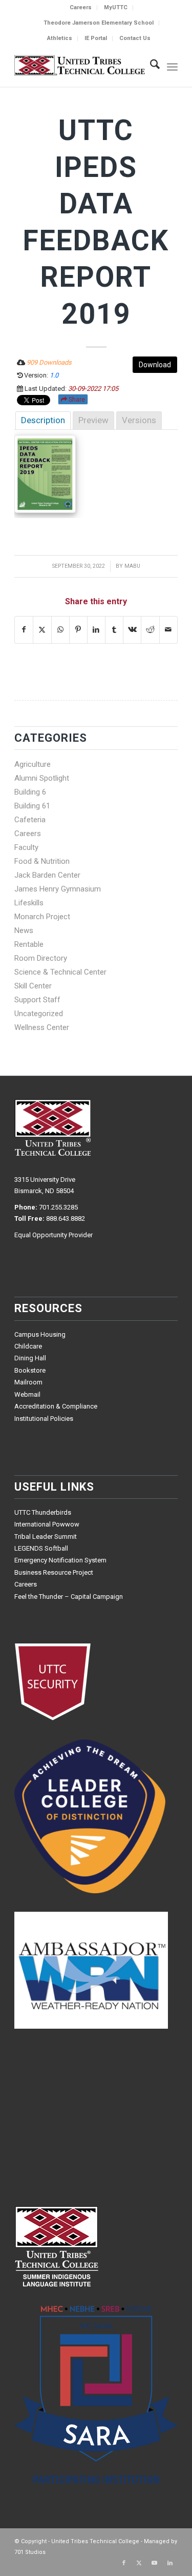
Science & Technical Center (60, 972)
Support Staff (37, 1000)
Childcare (28, 1346)
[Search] (150, 66)
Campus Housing (40, 1334)
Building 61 (32, 806)
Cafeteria (30, 820)
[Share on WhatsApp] (60, 630)
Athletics (60, 38)
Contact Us (135, 38)
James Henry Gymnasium (58, 889)
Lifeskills (29, 903)
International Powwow (47, 1524)
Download (155, 365)
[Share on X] (42, 630)
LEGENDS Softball (41, 1548)
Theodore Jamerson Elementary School (99, 23)
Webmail (27, 1394)
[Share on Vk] (132, 630)
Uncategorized (39, 1014)
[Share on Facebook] (24, 630)
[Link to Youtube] (155, 2563)
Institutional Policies (44, 1419)
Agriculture (33, 764)
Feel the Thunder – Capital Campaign (69, 1597)
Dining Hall (30, 1358)
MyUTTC (116, 7)
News (24, 930)
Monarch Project (42, 917)
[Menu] (172, 66)
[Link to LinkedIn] (170, 2563)
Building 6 (30, 792)
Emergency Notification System (60, 1560)
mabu (132, 566)
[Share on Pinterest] (78, 630)
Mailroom (28, 1382)
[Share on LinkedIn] (96, 630)
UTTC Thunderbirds (43, 1512)
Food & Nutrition (42, 861)
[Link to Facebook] (124, 2563)
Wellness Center (42, 1027)
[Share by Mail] (168, 630)
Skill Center (33, 986)
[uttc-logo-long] (80, 66)
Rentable (29, 944)
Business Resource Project (54, 1572)
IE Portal (96, 38)
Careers (81, 7)
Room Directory (41, 958)
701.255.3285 (58, 1207)
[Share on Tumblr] (114, 630)
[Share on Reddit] (150, 630)
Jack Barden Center (47, 875)
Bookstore (30, 1370)
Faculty (26, 847)
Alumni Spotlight (42, 778)
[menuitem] (81, 8)
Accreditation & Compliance (56, 1406)
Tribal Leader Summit (46, 1537)
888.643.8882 (66, 1218)
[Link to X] (139, 2563)
